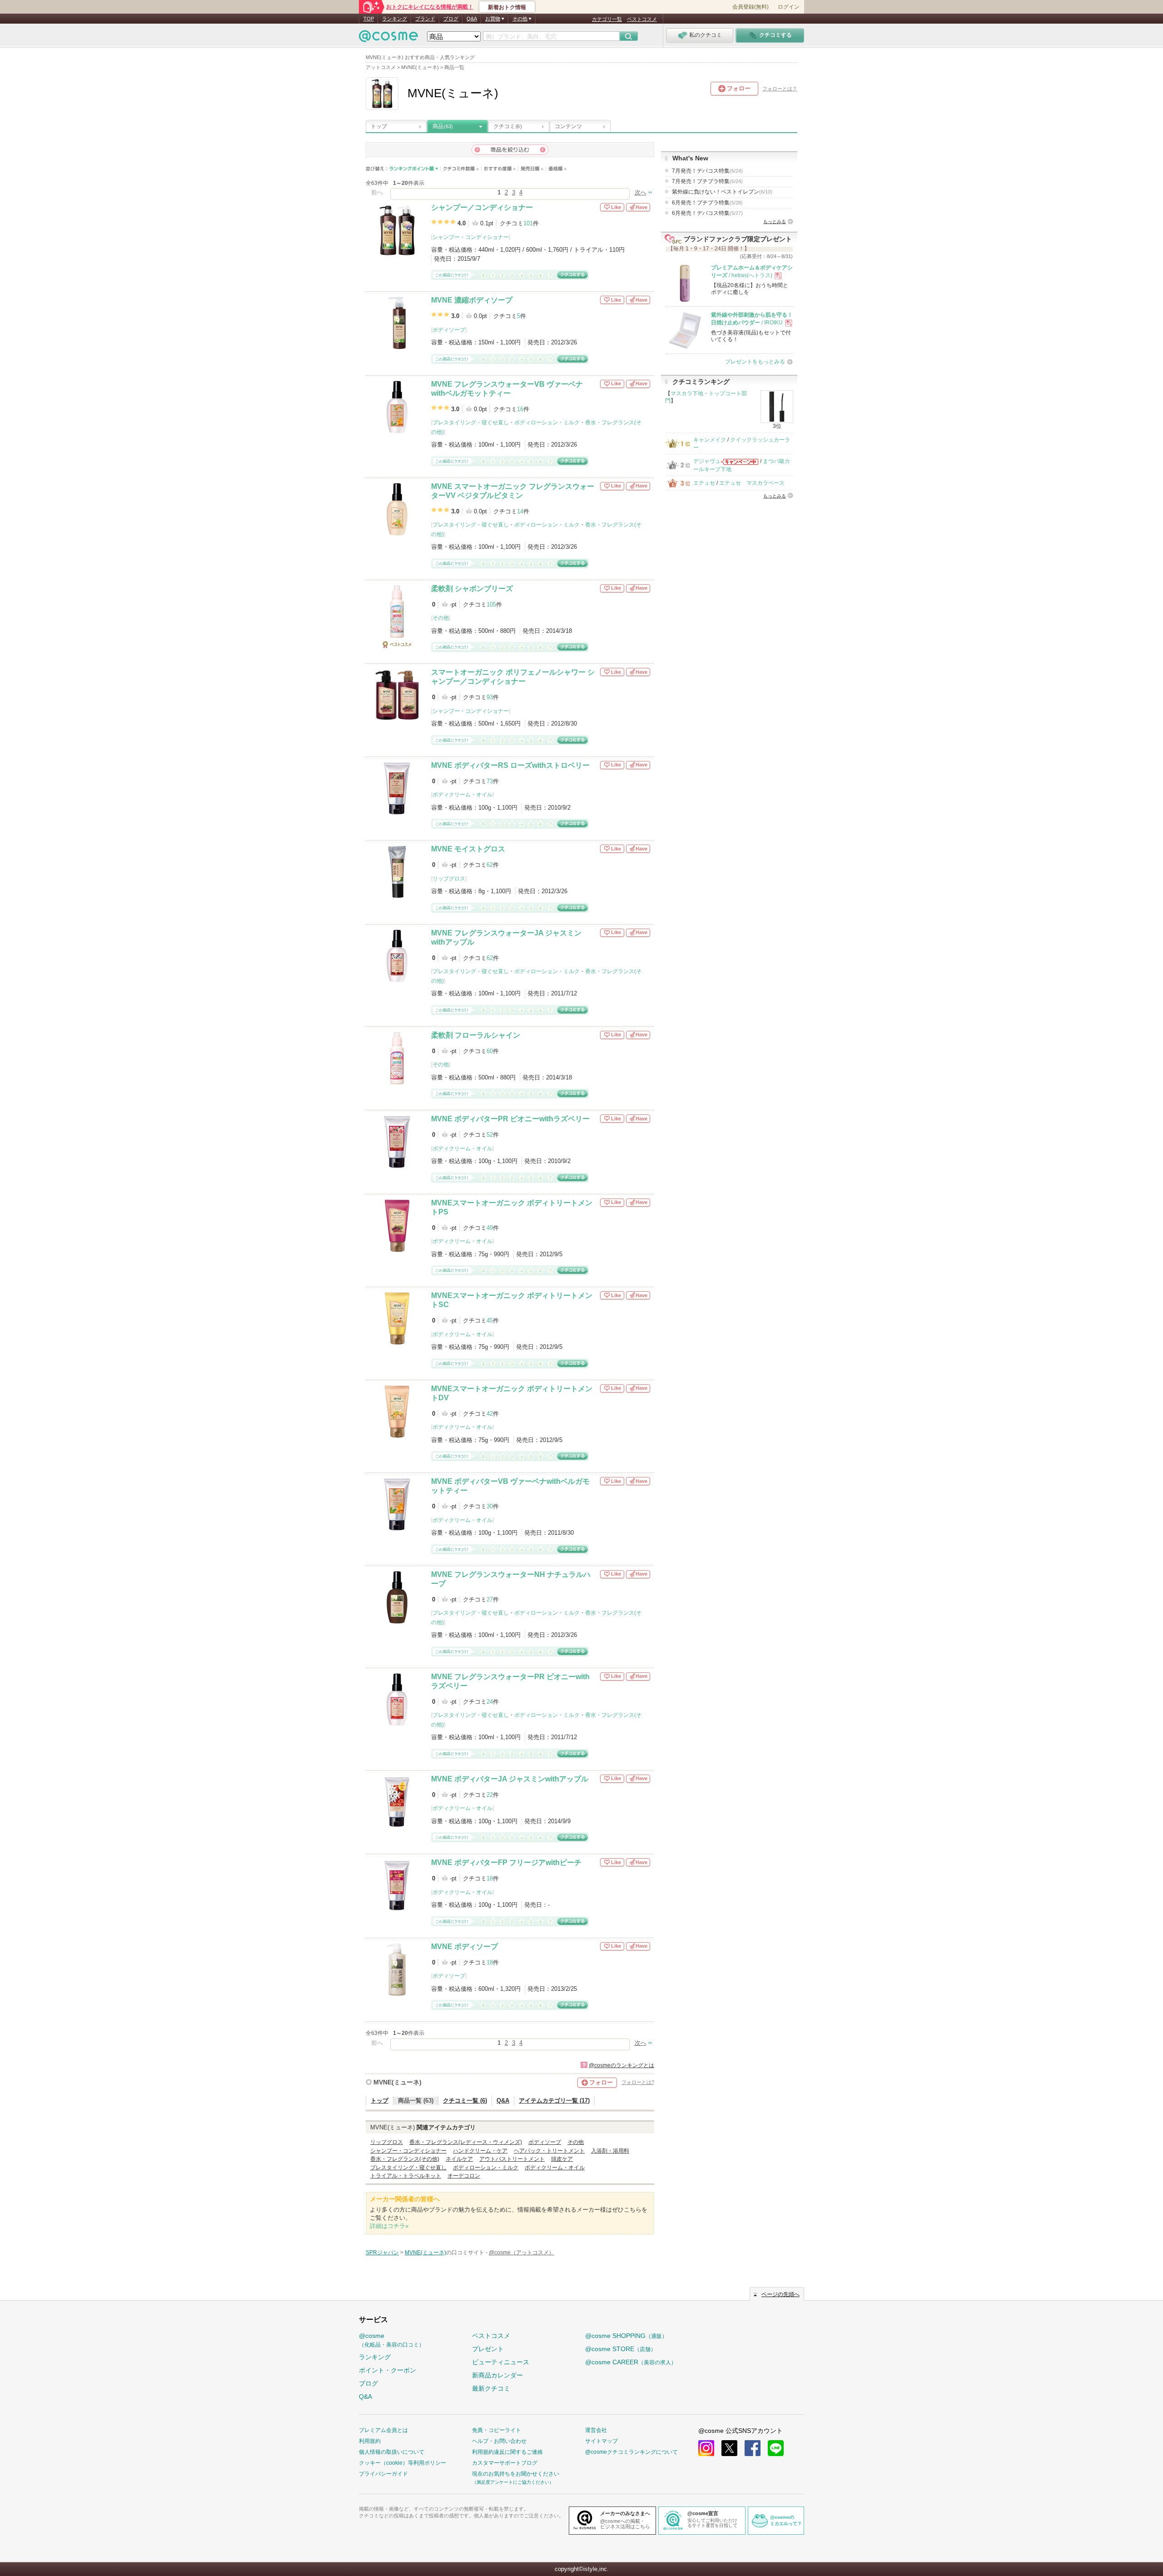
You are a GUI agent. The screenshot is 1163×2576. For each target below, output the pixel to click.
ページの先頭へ (780, 2294)
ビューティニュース (501, 2362)
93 (490, 697)
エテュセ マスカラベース (752, 483)
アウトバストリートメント (512, 2159)
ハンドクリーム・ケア (480, 2151)
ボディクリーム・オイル (462, 795)
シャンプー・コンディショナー (471, 237)
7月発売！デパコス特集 (707, 171)
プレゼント (488, 2349)
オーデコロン (464, 2176)
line (776, 2448)
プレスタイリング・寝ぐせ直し (471, 423)
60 (490, 1051)
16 (520, 409)
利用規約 (370, 2441)
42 (490, 1414)
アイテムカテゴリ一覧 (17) (554, 2101)
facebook (753, 2448)
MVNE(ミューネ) (398, 2082)
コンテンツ (568, 126)
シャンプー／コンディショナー (482, 207)
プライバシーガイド (383, 2474)
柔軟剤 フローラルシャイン (476, 1035)
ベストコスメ (642, 19)
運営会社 (596, 2430)
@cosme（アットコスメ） (522, 2253)
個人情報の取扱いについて (392, 2452)
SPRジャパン (382, 2253)
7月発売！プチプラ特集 (707, 181)
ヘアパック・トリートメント (549, 2151)
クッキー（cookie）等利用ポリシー (403, 2463)
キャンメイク (710, 440)
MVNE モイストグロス (468, 849)
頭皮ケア (562, 2159)
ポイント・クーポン (388, 2370)
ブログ (451, 19)
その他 (441, 618)
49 (490, 1228)
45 (490, 1320)
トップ (379, 126)
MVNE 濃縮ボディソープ (472, 300)
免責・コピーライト (497, 2430)
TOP (369, 19)
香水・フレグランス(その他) (405, 2159)
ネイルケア (459, 2159)
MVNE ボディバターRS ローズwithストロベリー (510, 765)
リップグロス (449, 879)
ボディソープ (449, 330)
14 (520, 511)
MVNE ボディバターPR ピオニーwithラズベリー (510, 1119)
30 (490, 1506)
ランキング (395, 19)
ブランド (425, 19)
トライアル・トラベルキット (406, 2176)
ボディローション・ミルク (547, 423)
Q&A (472, 19)
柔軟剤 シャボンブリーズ (472, 589)
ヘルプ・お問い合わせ (499, 2441)
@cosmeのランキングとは (621, 2065)
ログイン (789, 7)
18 (490, 1878)
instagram (706, 2448)
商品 (443, 126)
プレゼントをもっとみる (755, 362)
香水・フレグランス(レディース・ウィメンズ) (466, 2142)
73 (490, 781)
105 (491, 604)
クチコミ (507, 126)
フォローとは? (638, 2082)
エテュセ (704, 483)
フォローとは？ (780, 89)
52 (490, 1135)
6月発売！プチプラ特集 (707, 203)
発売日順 (532, 169)
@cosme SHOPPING (626, 2336)
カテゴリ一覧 (607, 19)
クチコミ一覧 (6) (465, 2101)
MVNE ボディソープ (465, 1947)
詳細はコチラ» (389, 2226)
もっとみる (775, 221)
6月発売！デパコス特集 (707, 213)
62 (490, 865)
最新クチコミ (491, 2388)
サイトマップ (601, 2441)
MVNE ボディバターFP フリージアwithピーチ (506, 1862)
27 (490, 1599)
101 (528, 223)
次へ (641, 192)
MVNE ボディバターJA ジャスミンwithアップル (510, 1779)
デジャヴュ (707, 461)
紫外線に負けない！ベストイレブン (722, 192)
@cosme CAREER (631, 2362)
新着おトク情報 (507, 7)
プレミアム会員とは (383, 2430)
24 (490, 1702)
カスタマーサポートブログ (505, 2463)
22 (490, 1795)
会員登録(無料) (750, 7)
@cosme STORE (621, 2349)
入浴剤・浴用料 (610, 2151)
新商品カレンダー (497, 2375)
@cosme (392, 2340)
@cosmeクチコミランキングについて (631, 2452)
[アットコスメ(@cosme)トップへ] (388, 38)
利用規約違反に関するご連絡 (507, 2452)
